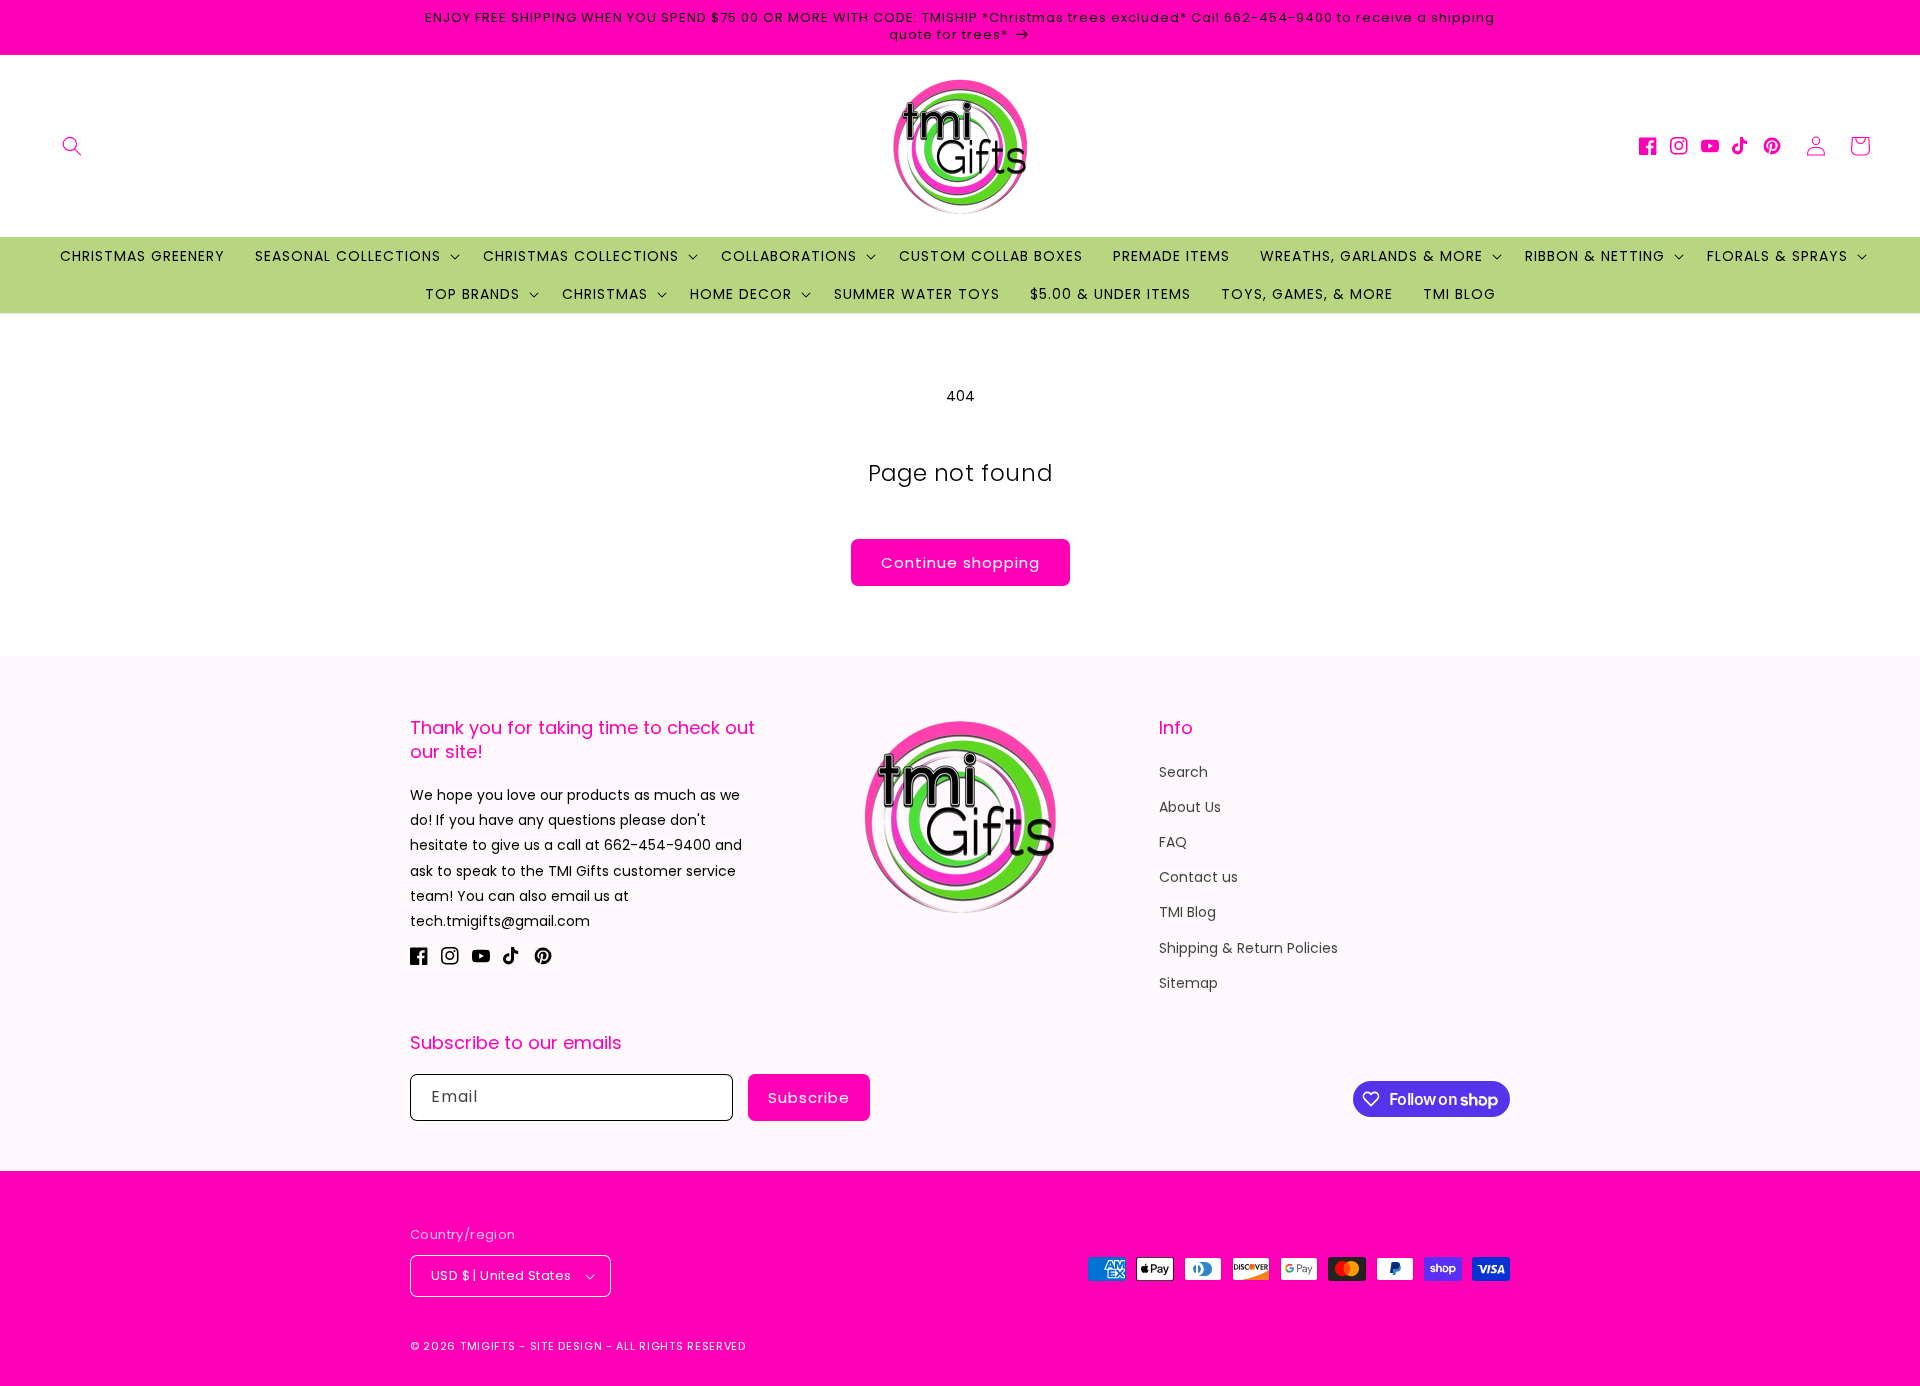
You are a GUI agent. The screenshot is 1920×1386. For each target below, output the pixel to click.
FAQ (1173, 842)
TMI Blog (1187, 912)
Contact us (1198, 877)
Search (1183, 772)
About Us (1190, 807)
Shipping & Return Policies (1248, 948)
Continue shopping (960, 562)
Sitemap (1188, 983)
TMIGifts (488, 1346)
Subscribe (809, 1097)
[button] (72, 146)
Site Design (566, 1346)
